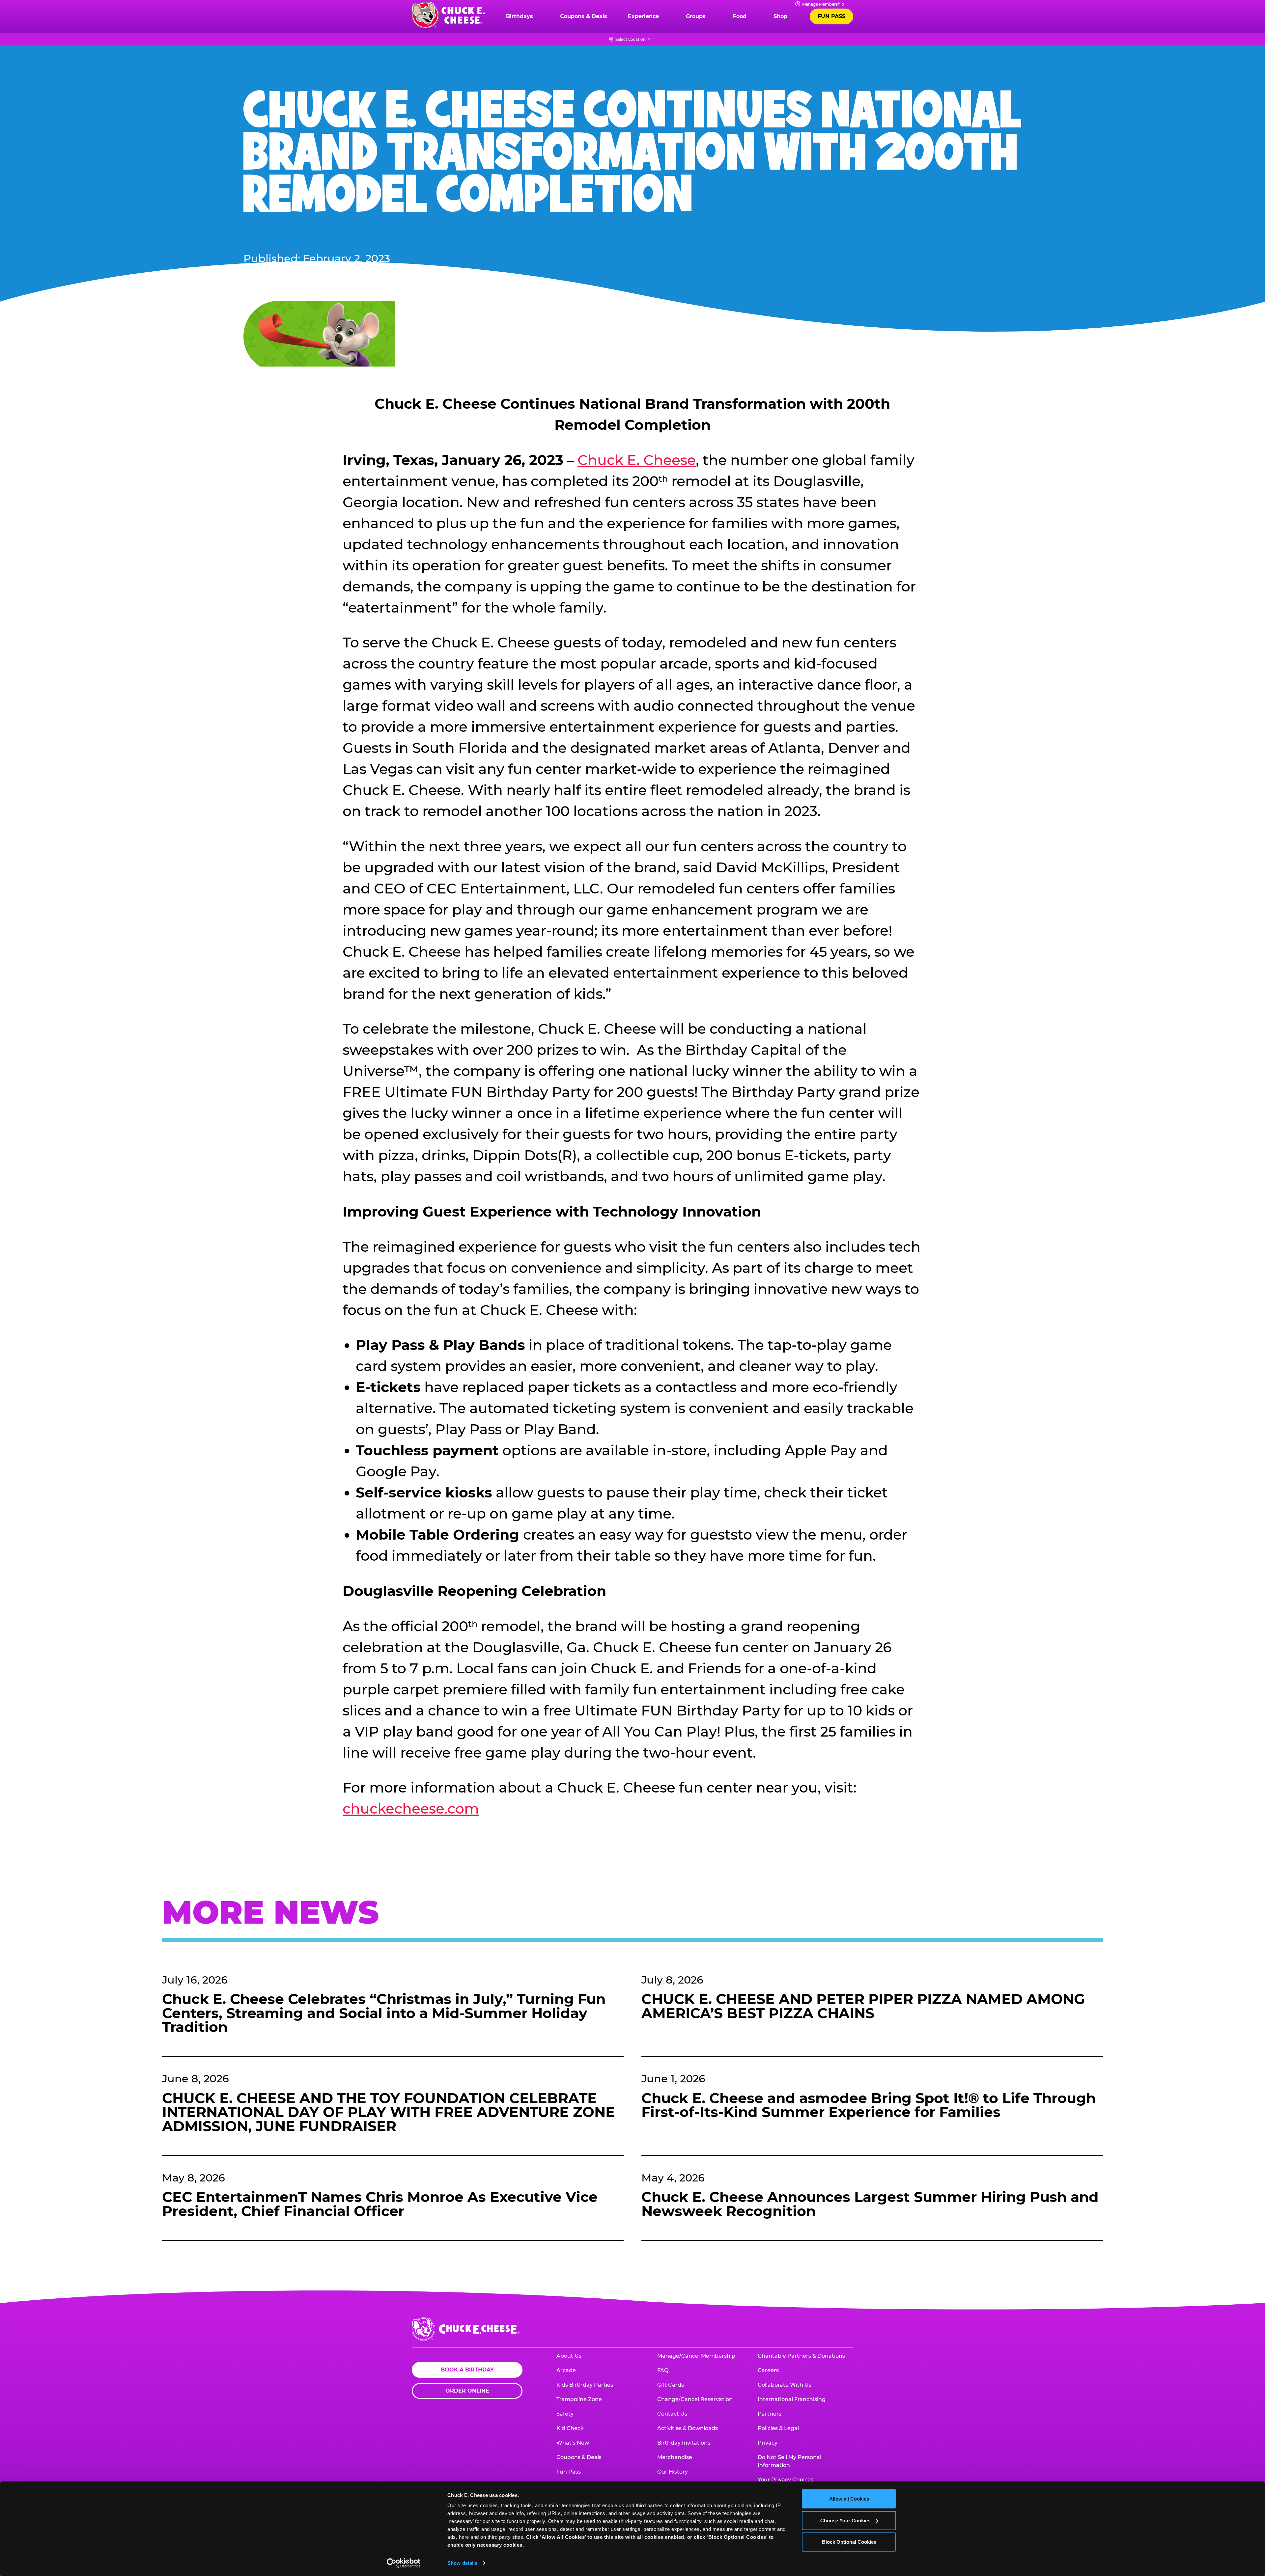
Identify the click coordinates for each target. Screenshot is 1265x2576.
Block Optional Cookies (849, 2542)
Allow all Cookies (849, 2499)
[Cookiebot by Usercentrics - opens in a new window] (404, 2563)
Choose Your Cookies (845, 2520)
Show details (462, 2563)
